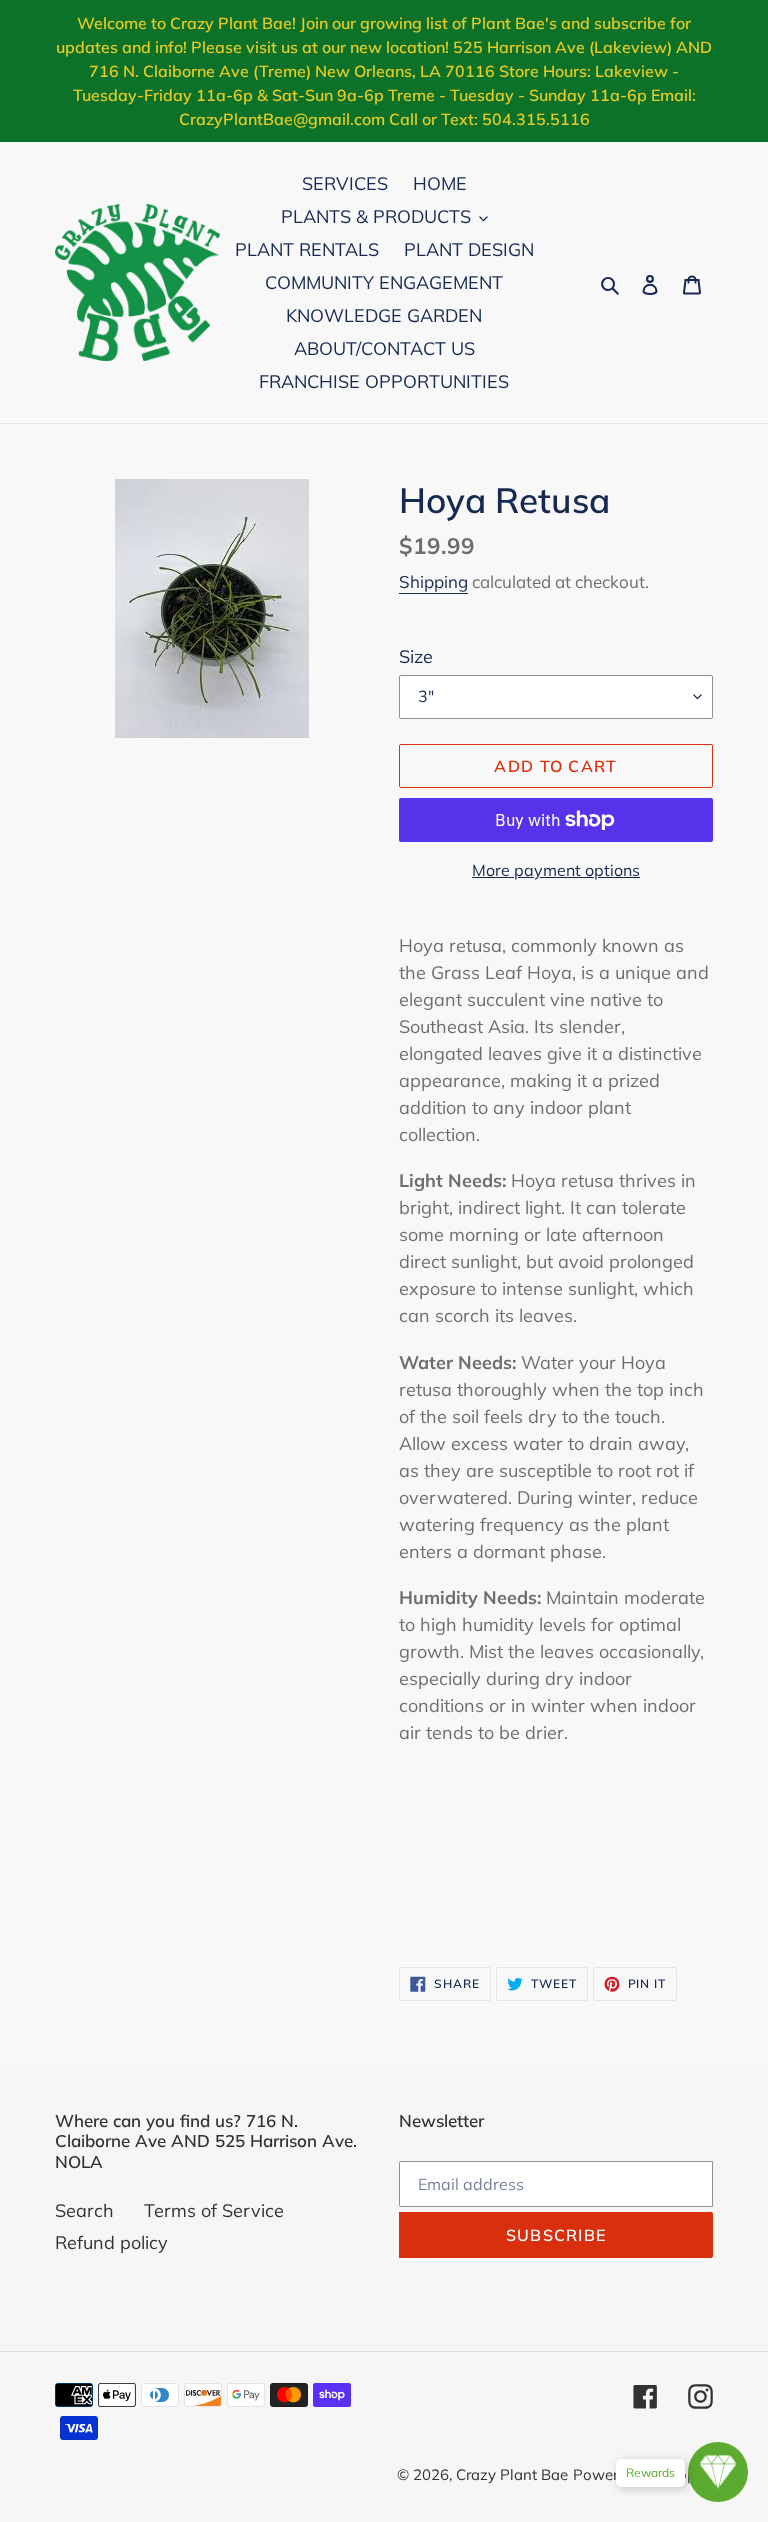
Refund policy (111, 2242)
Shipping (433, 581)
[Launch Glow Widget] (718, 2472)
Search (84, 2210)
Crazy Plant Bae (512, 2474)
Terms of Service (214, 2210)
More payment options (556, 870)
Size (416, 656)
